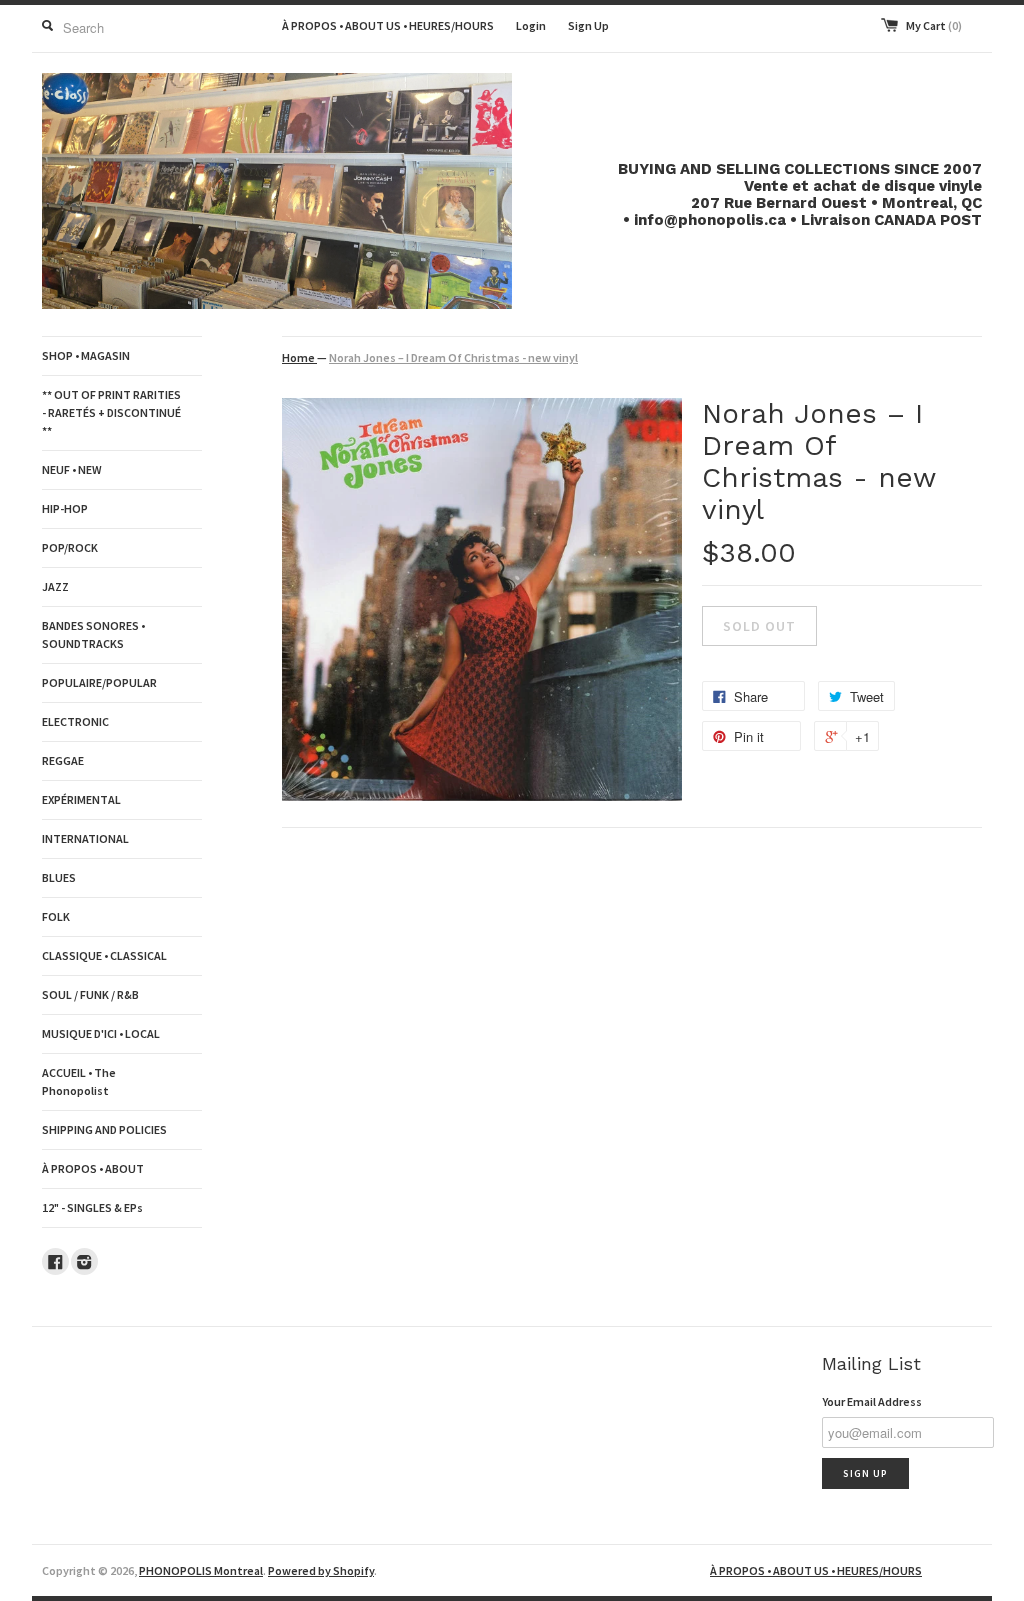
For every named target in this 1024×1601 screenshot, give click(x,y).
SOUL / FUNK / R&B (90, 994)
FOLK (56, 916)
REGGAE (63, 760)
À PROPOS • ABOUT (93, 1168)
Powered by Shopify (321, 1570)
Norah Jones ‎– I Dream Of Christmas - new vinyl (453, 357)
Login (531, 25)
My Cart (934, 25)
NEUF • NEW (72, 469)
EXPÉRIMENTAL (81, 799)
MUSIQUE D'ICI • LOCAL (101, 1033)
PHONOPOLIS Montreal (201, 1570)
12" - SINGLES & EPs (92, 1207)
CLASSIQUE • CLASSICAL (104, 955)
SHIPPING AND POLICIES (104, 1129)
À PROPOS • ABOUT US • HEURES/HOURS (388, 25)
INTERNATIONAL (85, 838)
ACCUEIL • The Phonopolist (79, 1081)
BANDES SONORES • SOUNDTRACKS (93, 634)
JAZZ (55, 586)
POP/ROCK (70, 547)
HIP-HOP (65, 508)
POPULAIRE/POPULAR (99, 682)
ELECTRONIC (75, 721)
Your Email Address (872, 1401)
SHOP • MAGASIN (86, 355)
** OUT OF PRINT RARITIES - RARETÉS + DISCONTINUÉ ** (111, 412)
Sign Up (588, 25)
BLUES (59, 877)
